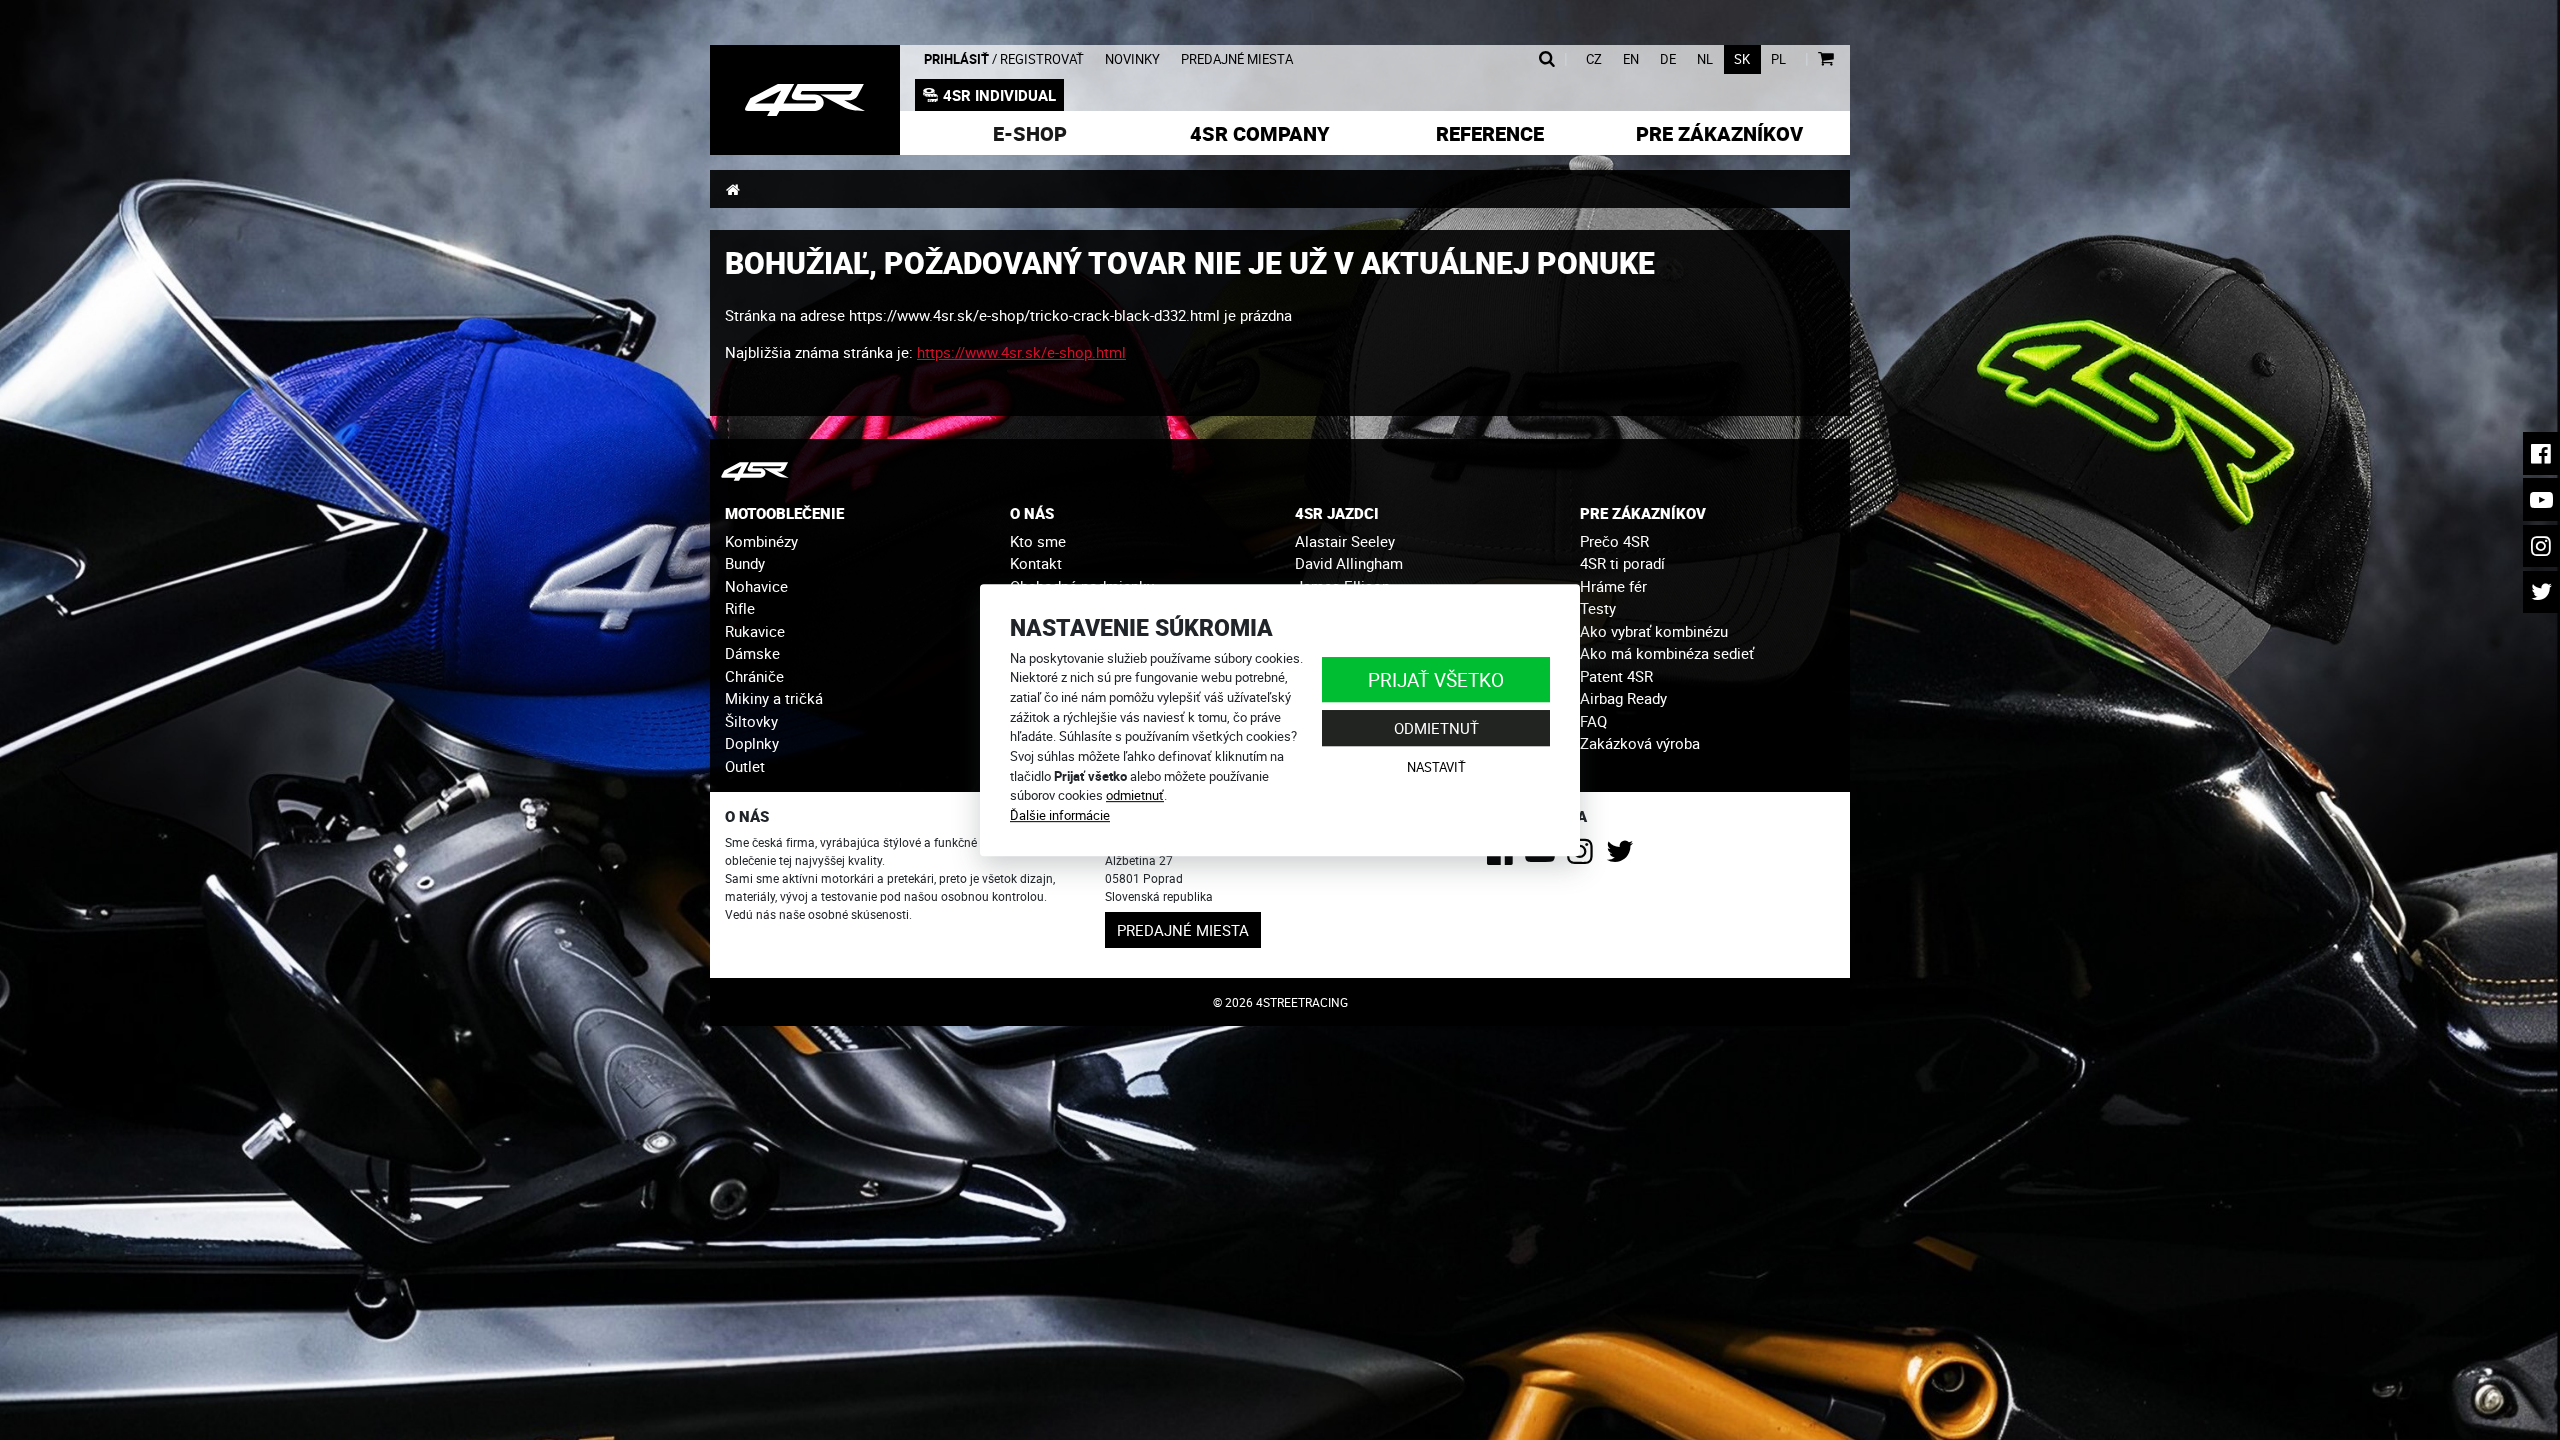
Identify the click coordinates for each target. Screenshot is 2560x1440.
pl (1778, 59)
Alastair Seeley (1345, 541)
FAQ (1593, 721)
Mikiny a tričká (774, 698)
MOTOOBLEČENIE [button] (784, 513)
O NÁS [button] (1032, 513)
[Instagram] (1583, 857)
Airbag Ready (1623, 698)
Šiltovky (751, 721)
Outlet (745, 766)
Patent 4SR (1616, 676)
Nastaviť (1436, 767)
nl (1705, 59)
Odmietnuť (1436, 728)
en (1631, 59)
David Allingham (1349, 563)
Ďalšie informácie (1060, 815)
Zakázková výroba (1640, 743)
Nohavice (756, 586)
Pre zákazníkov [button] (1719, 133)
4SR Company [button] (1260, 133)
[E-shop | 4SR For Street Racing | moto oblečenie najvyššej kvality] (805, 100)
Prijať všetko (1436, 679)
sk (1742, 59)
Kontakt (1036, 563)
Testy (1598, 608)
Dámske (752, 653)
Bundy (745, 563)
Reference (1490, 133)
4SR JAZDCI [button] (1337, 513)
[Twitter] (1623, 857)
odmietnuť (1135, 795)
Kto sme (1038, 541)
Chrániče (754, 676)
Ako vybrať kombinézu (1654, 631)
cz (1594, 59)
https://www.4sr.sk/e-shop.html (1021, 352)
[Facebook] (1503, 857)
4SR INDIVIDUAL (999, 95)
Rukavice (755, 631)
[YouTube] (1543, 857)
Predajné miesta (1237, 59)
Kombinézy (761, 541)
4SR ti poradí (1622, 563)
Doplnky (752, 743)
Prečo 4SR (1614, 541)
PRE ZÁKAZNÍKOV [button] (1643, 513)
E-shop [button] (1030, 133)
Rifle (740, 608)
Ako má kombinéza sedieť (1667, 653)
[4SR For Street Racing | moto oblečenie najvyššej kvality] (732, 189)
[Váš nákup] (1825, 59)
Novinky (1132, 59)
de (1668, 59)
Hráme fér (1613, 586)
